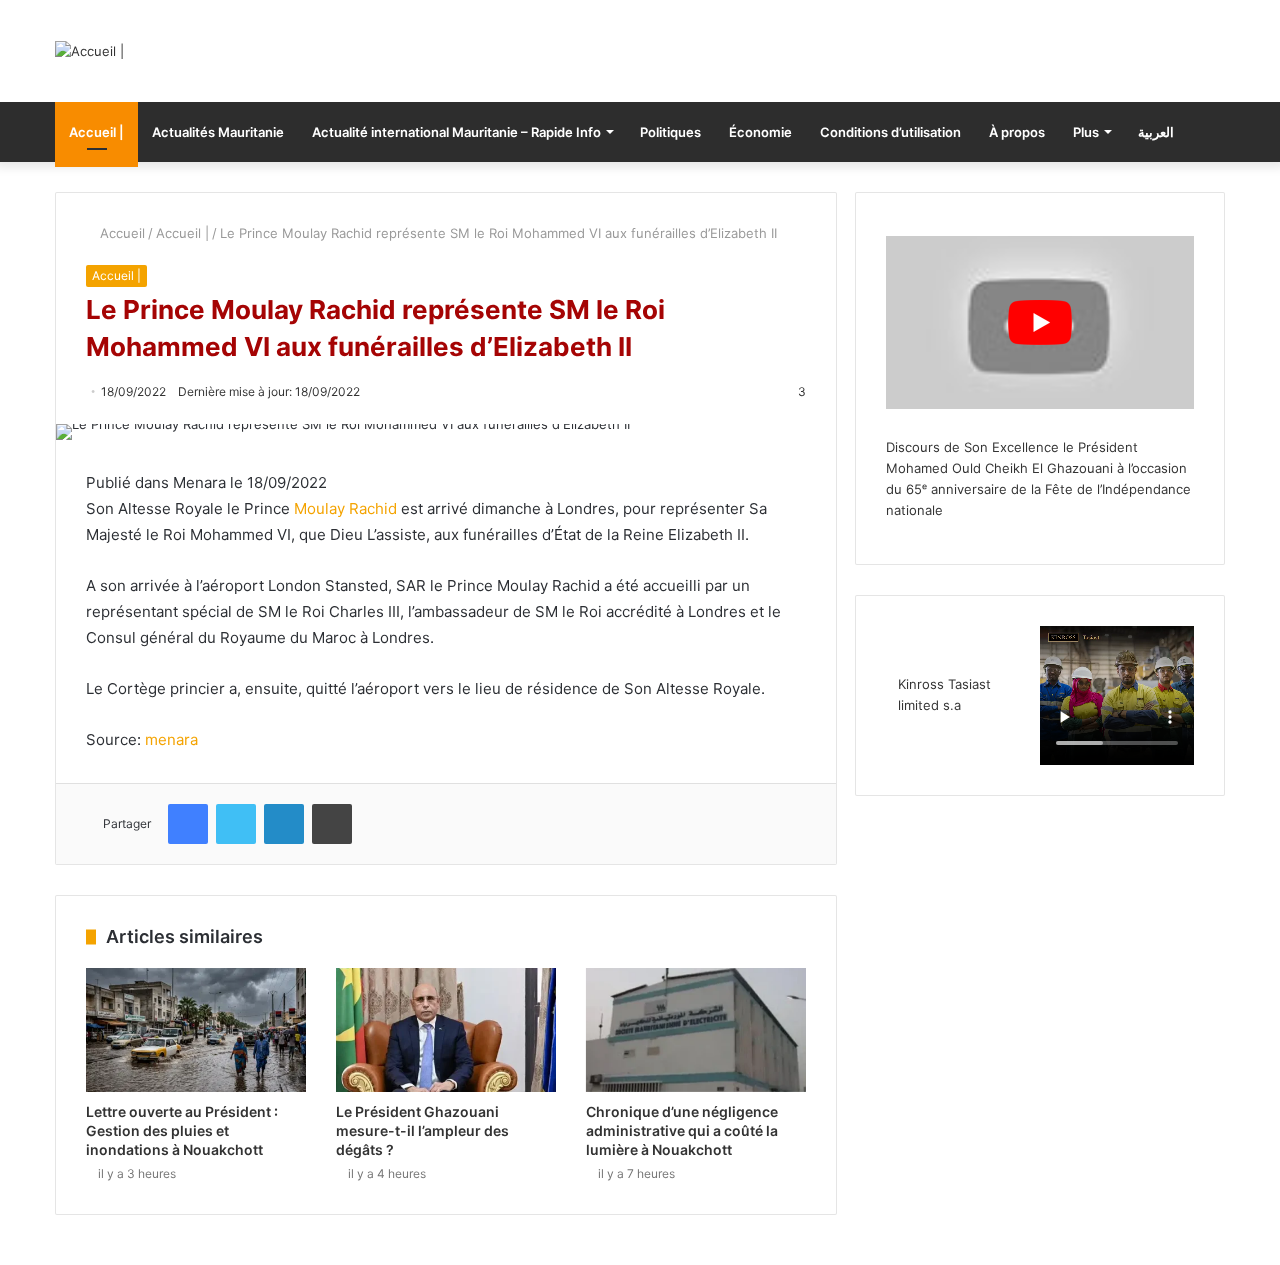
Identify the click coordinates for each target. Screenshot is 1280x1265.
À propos (1017, 132)
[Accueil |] (89, 51)
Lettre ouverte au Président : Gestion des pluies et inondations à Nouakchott (182, 1130)
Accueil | (96, 132)
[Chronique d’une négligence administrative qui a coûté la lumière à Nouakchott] (696, 1030)
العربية (1156, 132)
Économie (760, 132)
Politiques (670, 132)
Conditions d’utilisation (890, 132)
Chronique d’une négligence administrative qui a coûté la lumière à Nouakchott (682, 1130)
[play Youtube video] (1040, 322)
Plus (1086, 132)
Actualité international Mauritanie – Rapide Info (456, 132)
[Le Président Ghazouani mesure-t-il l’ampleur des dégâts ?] (446, 1030)
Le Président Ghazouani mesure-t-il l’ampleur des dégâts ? (422, 1130)
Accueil (120, 233)
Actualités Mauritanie (218, 132)
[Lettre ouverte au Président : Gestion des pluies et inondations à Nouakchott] (196, 1030)
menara (171, 739)
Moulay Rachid (345, 508)
